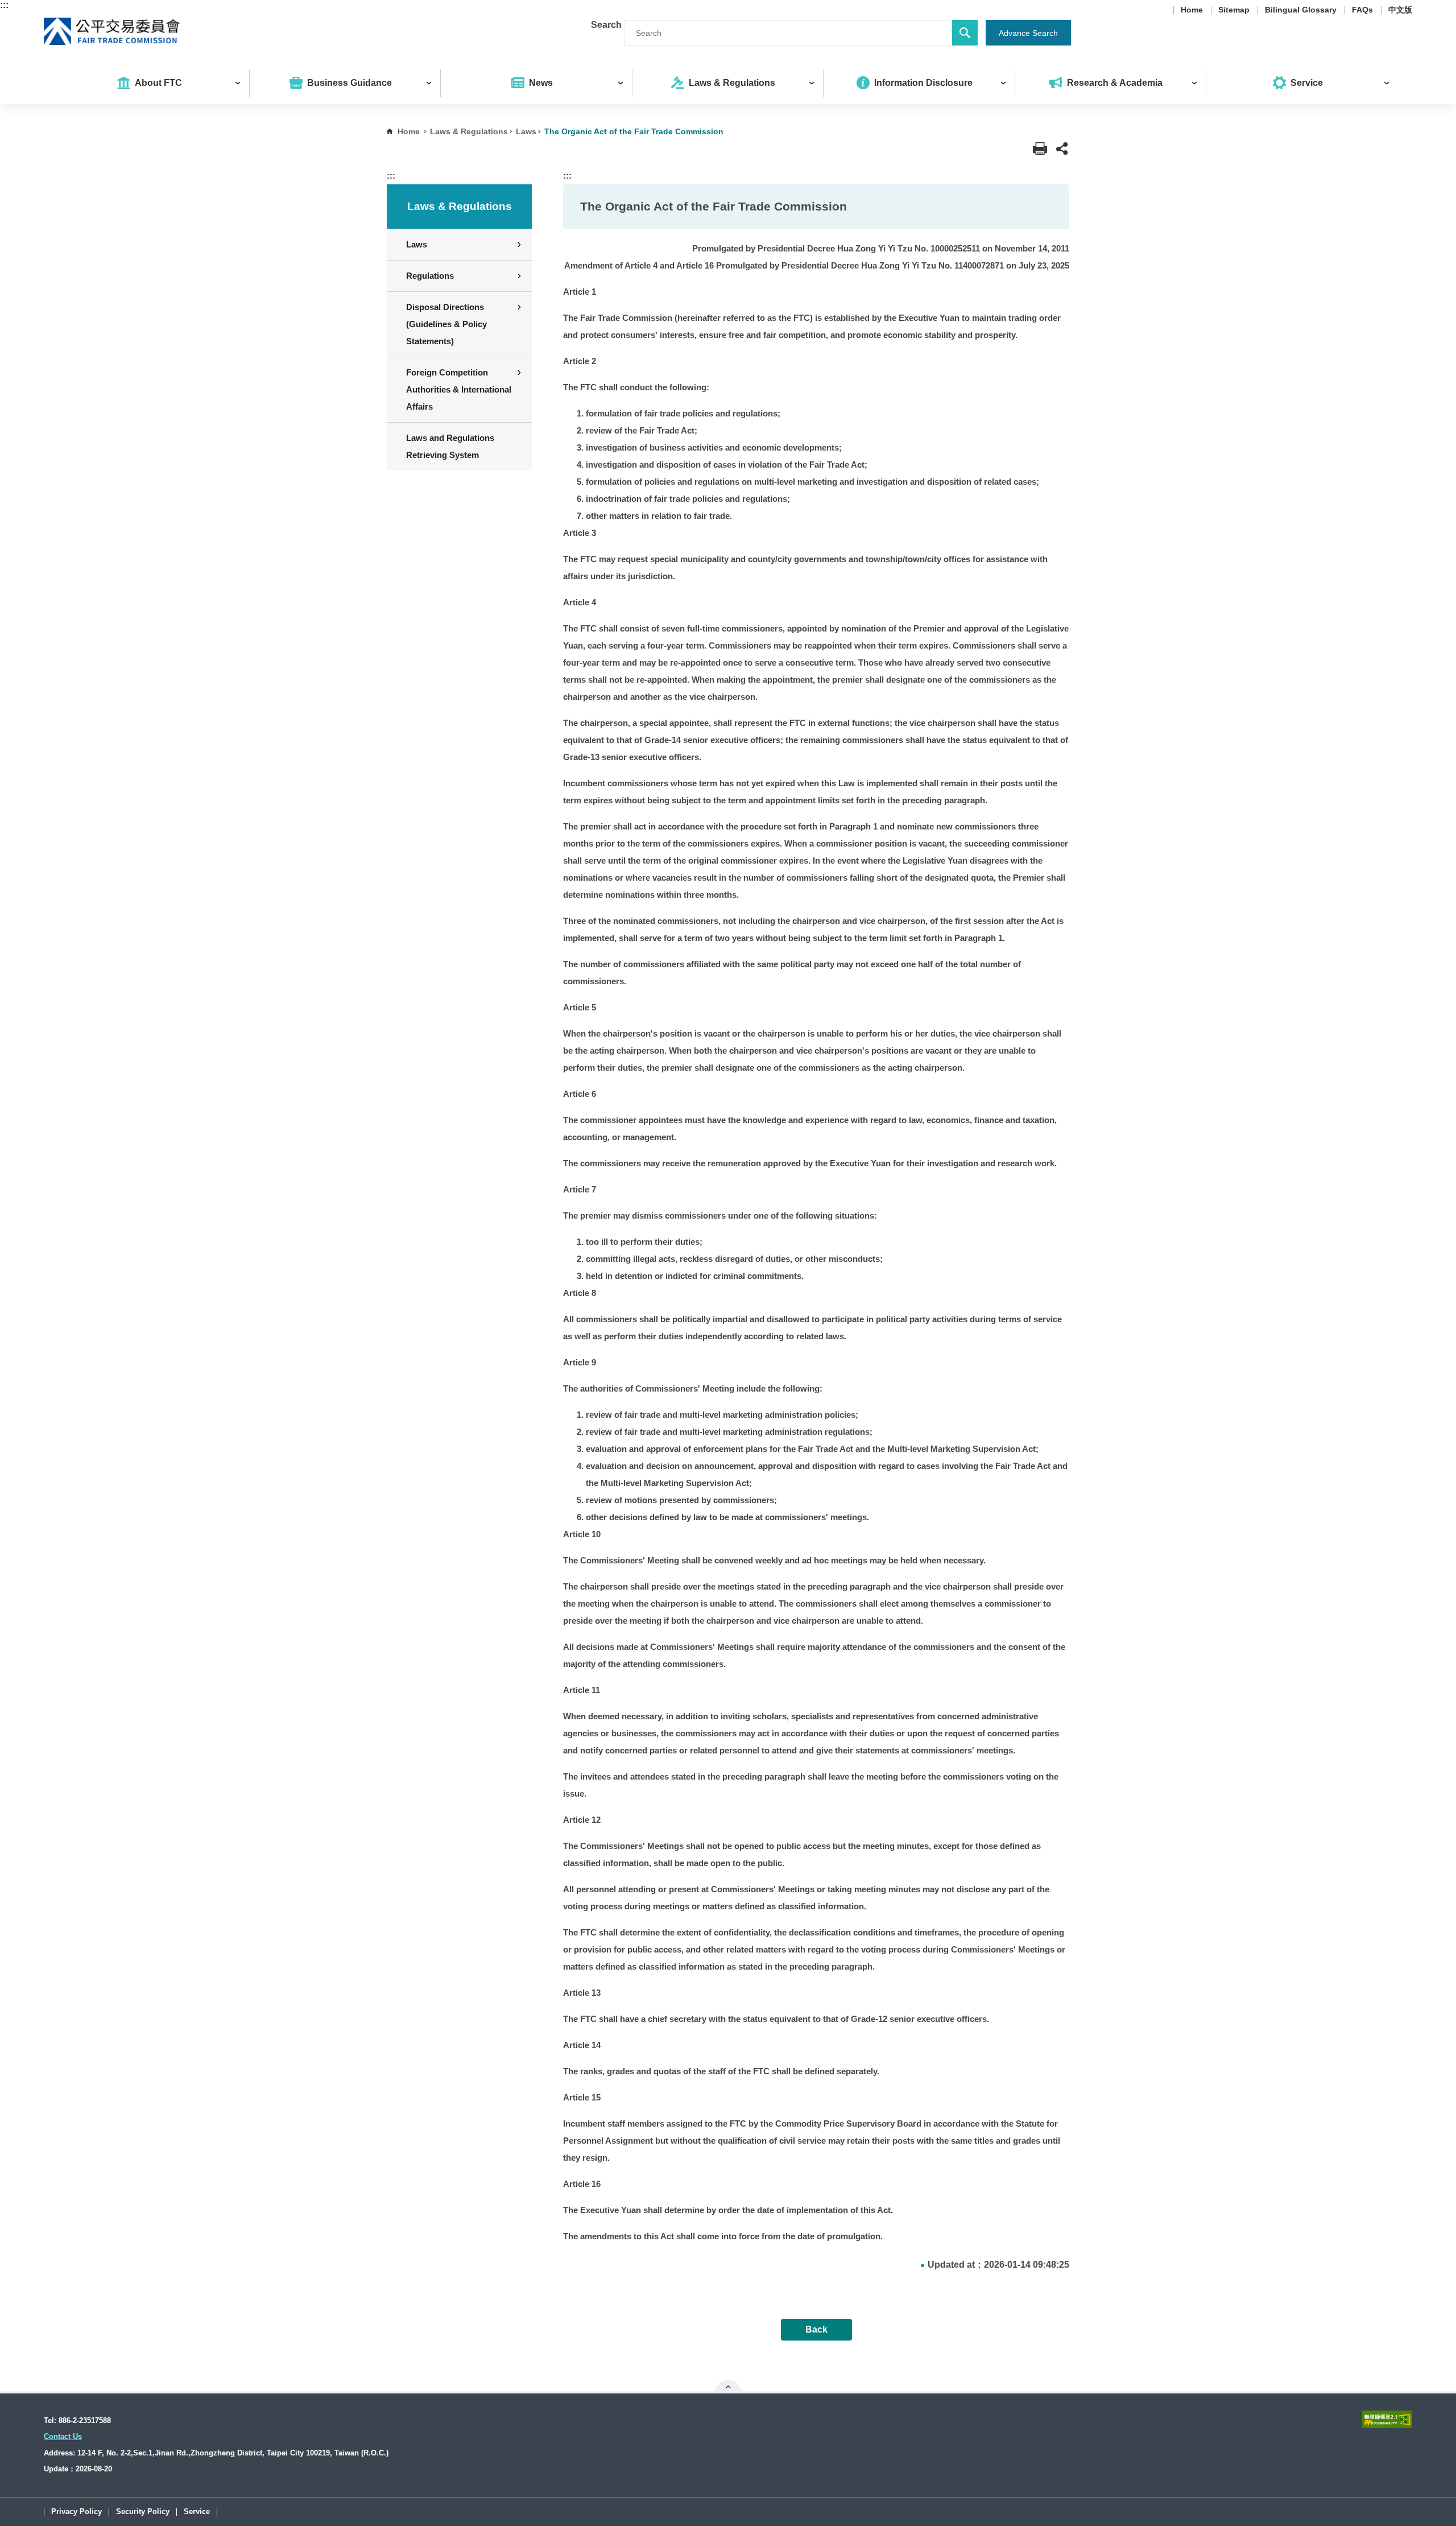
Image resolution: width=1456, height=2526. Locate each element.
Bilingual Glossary (1301, 10)
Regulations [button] (430, 276)
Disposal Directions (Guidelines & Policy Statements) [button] (446, 324)
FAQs (1362, 10)
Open (728, 2387)
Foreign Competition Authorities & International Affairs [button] (459, 389)
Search (606, 25)
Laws (526, 131)
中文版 (1400, 10)
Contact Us (63, 2436)
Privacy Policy (76, 2512)
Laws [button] (417, 244)
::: (4, 5)
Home (1192, 10)
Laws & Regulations (469, 131)
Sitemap (1234, 10)
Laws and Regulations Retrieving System (450, 446)
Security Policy (143, 2512)
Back (816, 2329)
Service (197, 2512)
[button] (1062, 149)
